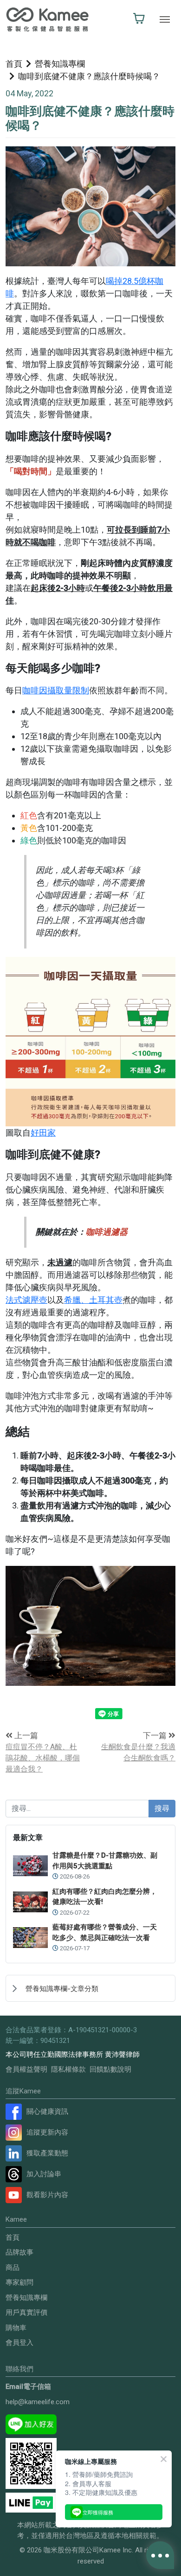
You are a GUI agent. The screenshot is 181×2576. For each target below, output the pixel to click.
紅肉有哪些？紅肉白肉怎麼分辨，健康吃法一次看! (105, 1897)
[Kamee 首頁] (47, 19)
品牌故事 (19, 2252)
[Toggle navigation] (165, 19)
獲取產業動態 (47, 2153)
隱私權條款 (68, 2069)
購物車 (16, 2328)
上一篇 (25, 1735)
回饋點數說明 (110, 2069)
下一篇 (156, 1735)
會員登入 (19, 2343)
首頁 (14, 64)
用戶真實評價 (26, 2312)
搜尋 (162, 1808)
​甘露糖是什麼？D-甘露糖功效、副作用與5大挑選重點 (105, 1861)
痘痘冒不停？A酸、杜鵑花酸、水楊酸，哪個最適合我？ (43, 1758)
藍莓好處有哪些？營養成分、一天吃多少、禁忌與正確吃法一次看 (105, 1932)
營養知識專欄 (60, 64)
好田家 (43, 1133)
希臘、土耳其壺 (93, 1300)
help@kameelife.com (38, 2402)
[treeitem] (90, 1988)
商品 (13, 2268)
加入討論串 (44, 2174)
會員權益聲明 (26, 2069)
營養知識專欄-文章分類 (62, 1989)
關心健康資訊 (47, 2111)
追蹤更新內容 (47, 2132)
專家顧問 (19, 2282)
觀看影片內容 (47, 2195)
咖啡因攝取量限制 (56, 690)
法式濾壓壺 (26, 1300)
